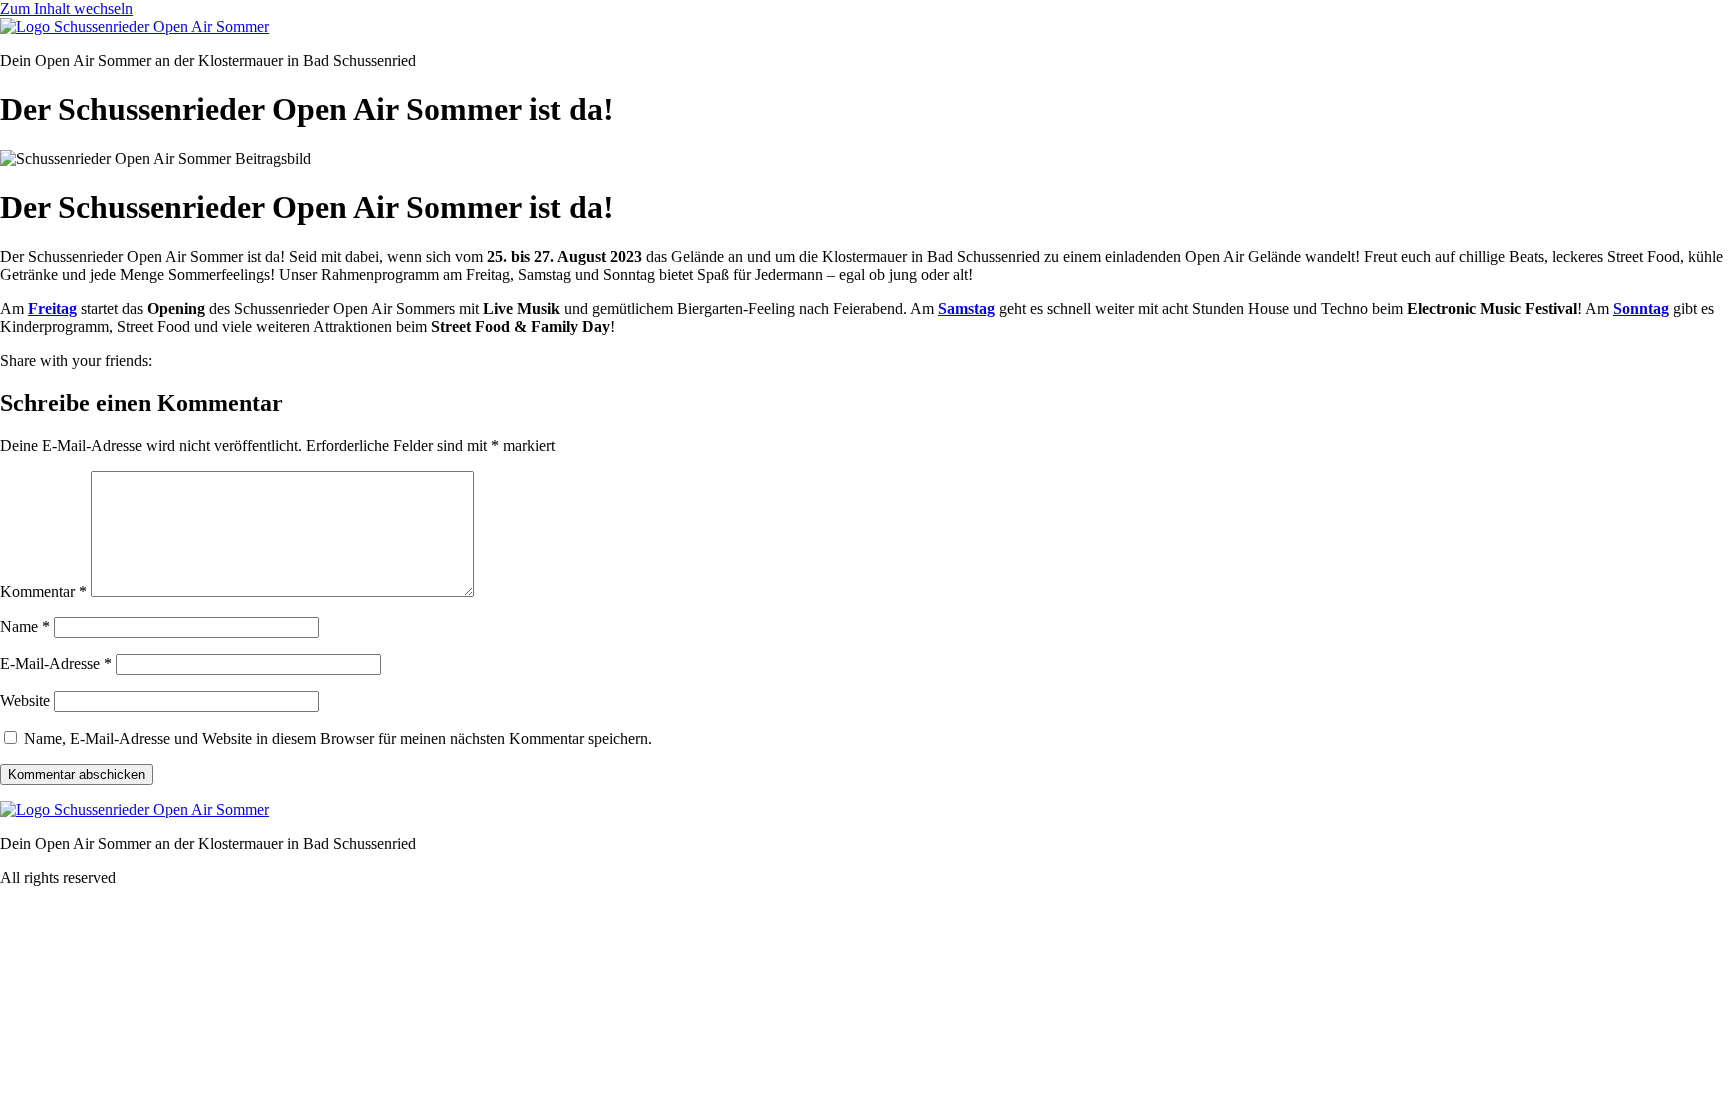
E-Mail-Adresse (56, 663)
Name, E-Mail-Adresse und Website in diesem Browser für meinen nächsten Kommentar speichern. (338, 738)
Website (25, 700)
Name (25, 626)
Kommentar (43, 591)
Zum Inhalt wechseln (66, 8)
